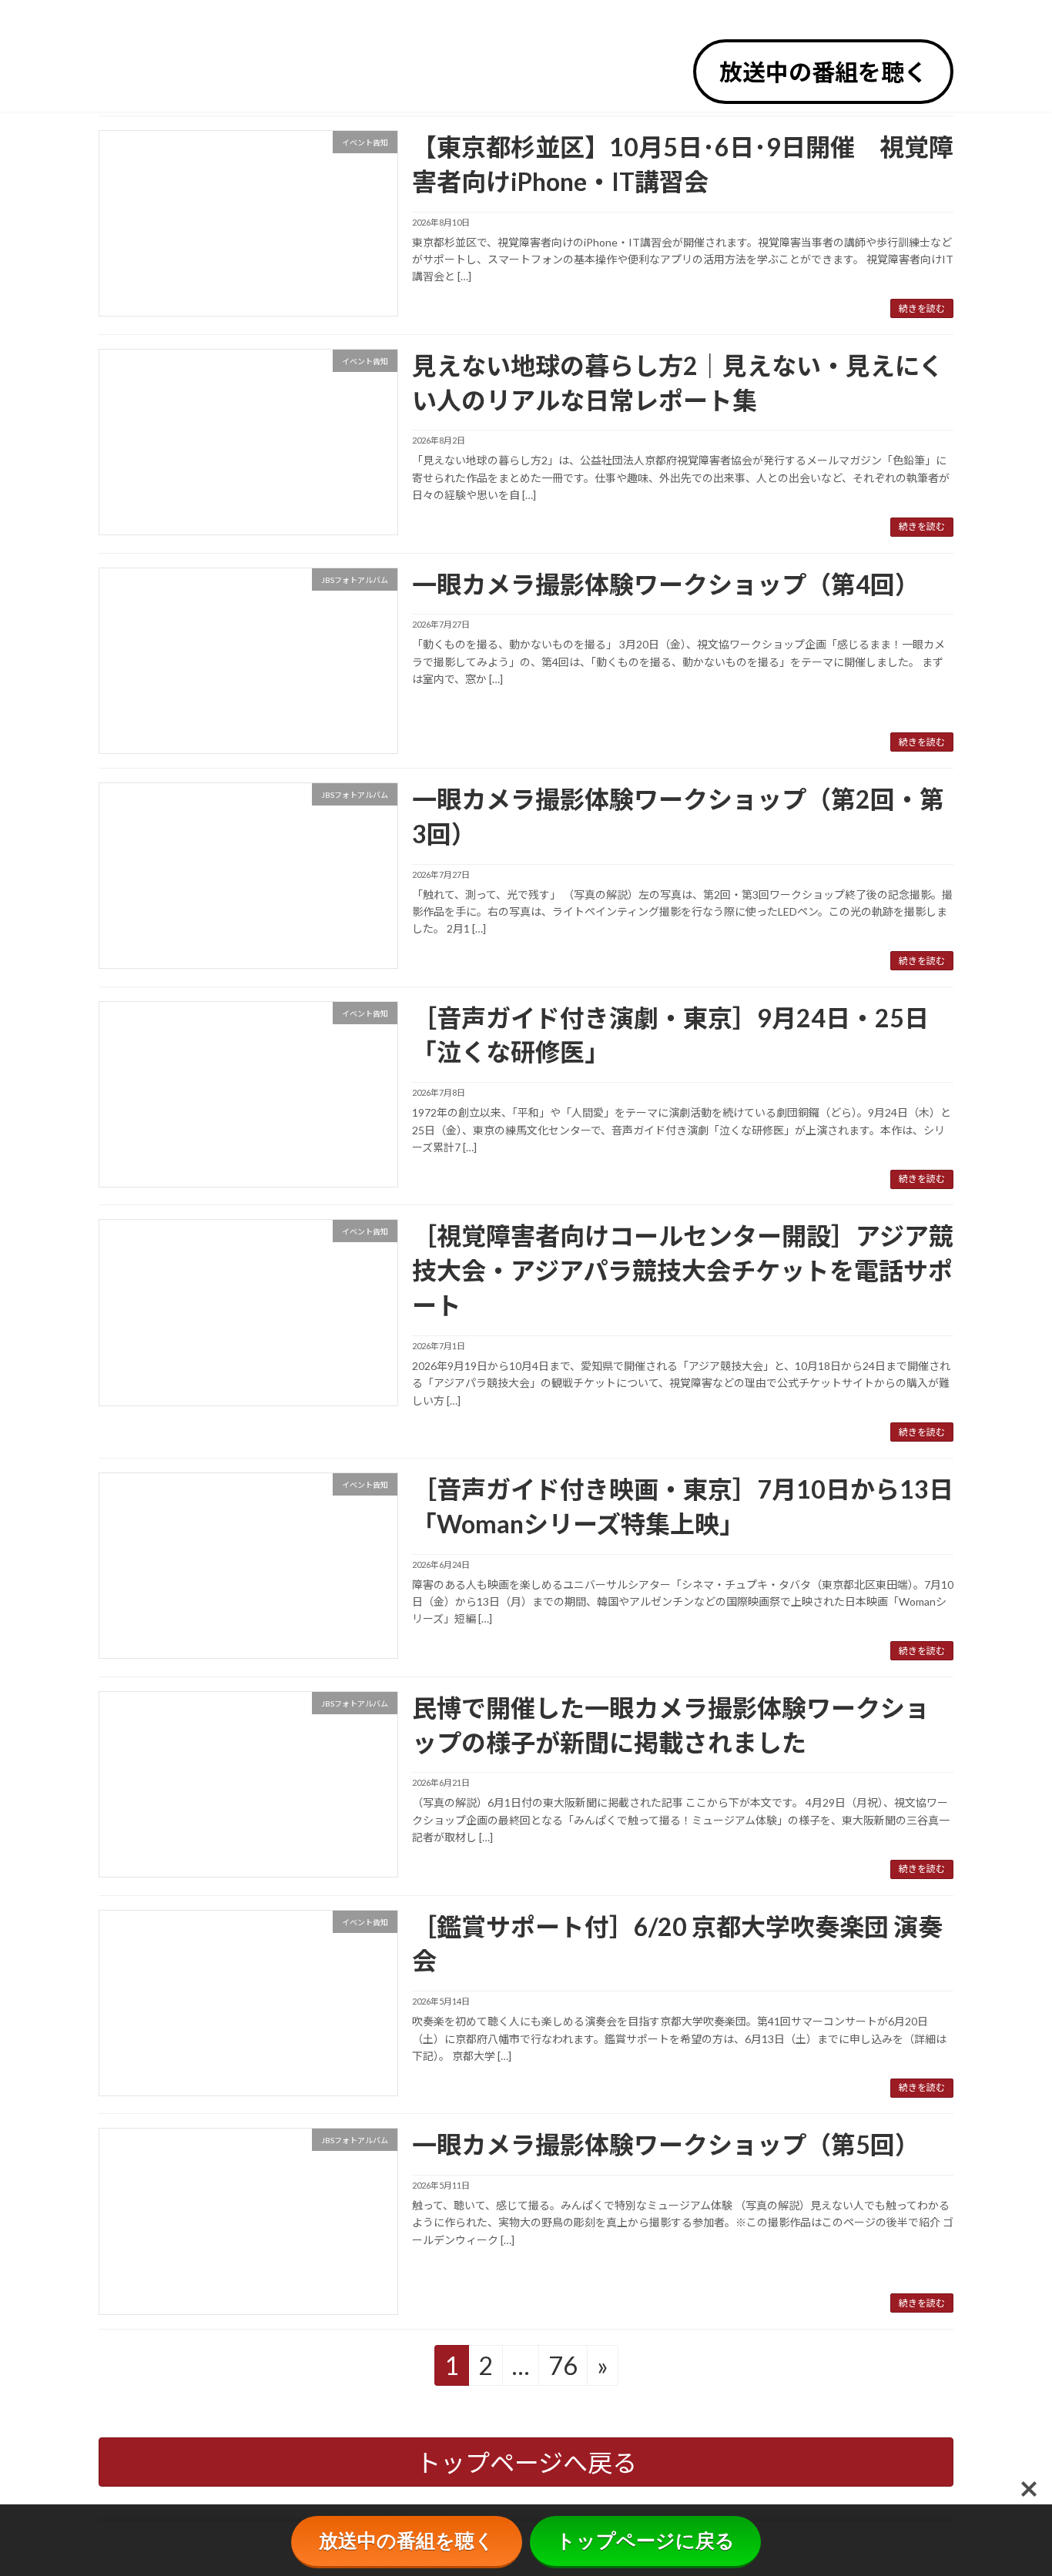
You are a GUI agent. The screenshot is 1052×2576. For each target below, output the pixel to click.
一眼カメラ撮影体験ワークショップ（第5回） (666, 2144)
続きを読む (922, 308)
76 (563, 2365)
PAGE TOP (1015, 2484)
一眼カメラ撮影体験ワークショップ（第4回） (666, 584)
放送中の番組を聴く (823, 72)
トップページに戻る (645, 2541)
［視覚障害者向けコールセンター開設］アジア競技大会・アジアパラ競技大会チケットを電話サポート (683, 1270)
